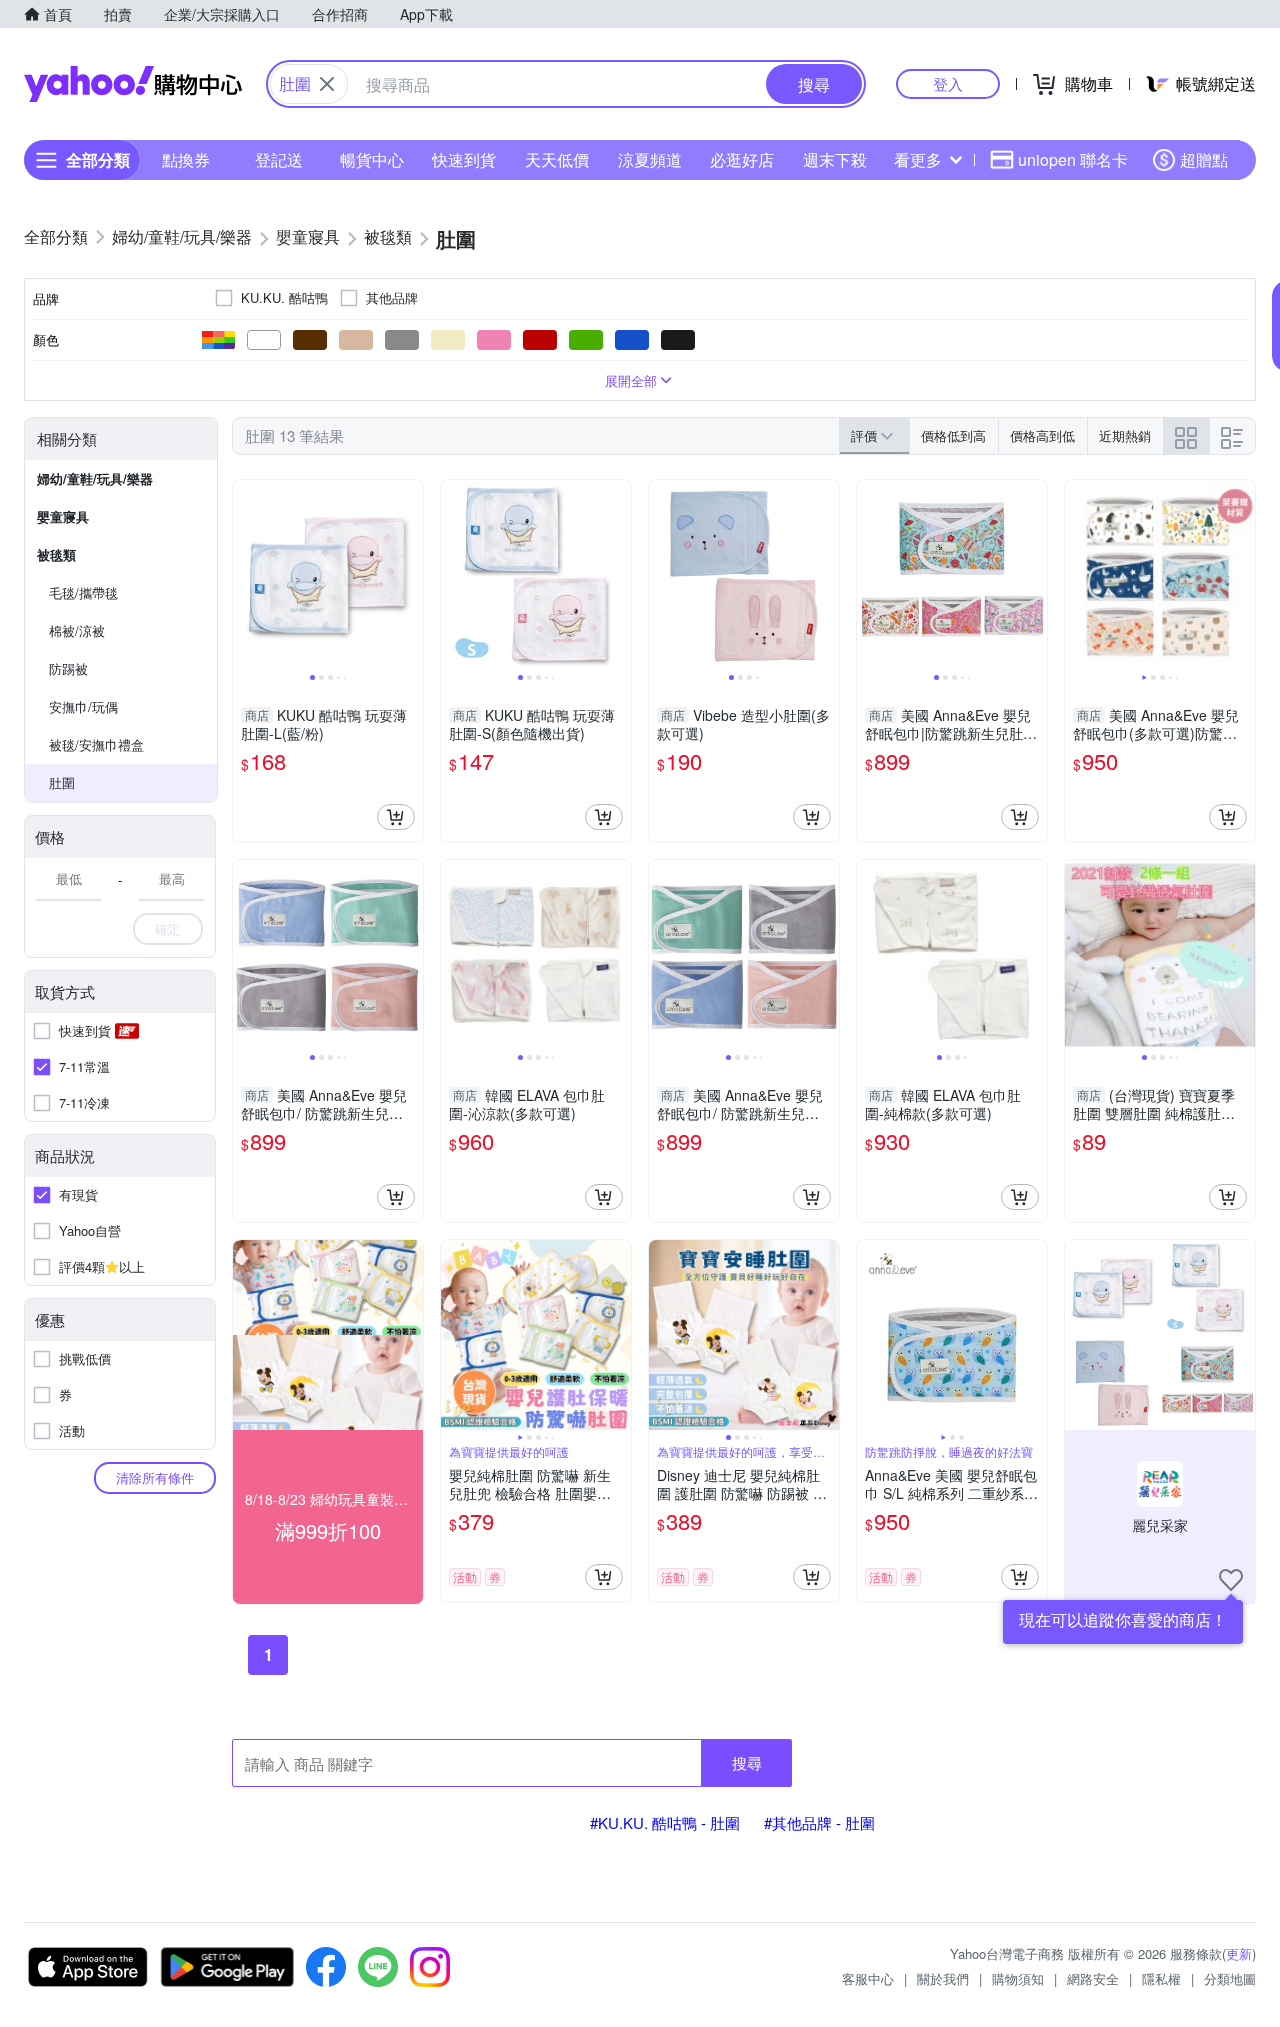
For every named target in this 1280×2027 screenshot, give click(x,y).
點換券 (186, 159)
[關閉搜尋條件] (327, 84)
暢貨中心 (372, 159)
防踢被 (68, 668)
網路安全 (1093, 1978)
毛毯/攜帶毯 (83, 592)
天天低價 (557, 159)
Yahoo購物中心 (133, 84)
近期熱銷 (1125, 435)
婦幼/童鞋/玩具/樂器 (95, 478)
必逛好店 (742, 159)
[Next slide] (410, 575)
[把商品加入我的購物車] (396, 817)
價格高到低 (1042, 435)
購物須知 (1018, 1978)
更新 (1239, 1953)
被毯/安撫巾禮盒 (96, 744)
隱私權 (1161, 1978)
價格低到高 (953, 435)
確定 (168, 928)
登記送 (279, 159)
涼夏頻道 (650, 159)
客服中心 (868, 1978)
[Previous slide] (246, 575)
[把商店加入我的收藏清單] (1231, 1580)
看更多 (918, 159)
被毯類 (56, 554)
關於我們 (943, 1978)
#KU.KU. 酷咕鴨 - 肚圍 (665, 1822)
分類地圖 (1230, 1978)
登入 (948, 83)
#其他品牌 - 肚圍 (819, 1822)
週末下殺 (835, 159)
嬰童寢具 (63, 516)
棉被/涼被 (77, 630)
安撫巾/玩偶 (83, 706)
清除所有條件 (155, 1477)
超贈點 (1204, 159)
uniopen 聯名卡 (1073, 159)
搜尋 (747, 1762)
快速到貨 (464, 159)
